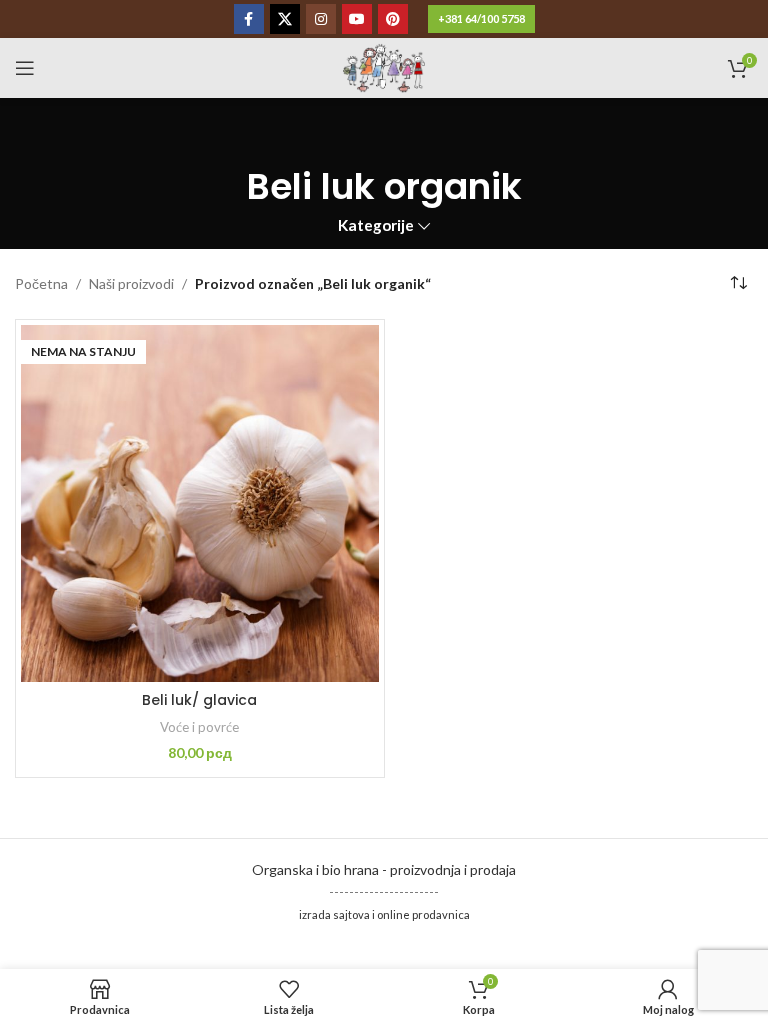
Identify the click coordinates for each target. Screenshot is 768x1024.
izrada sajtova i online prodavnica (384, 914)
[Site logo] (383, 66)
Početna (41, 283)
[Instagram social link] (321, 19)
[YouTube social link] (357, 19)
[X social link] (285, 19)
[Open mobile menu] (25, 68)
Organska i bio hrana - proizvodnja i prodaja (384, 869)
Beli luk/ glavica (199, 700)
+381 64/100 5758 (481, 18)
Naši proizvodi (131, 283)
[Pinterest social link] (393, 19)
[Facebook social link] (249, 19)
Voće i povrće (199, 727)
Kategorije (376, 225)
